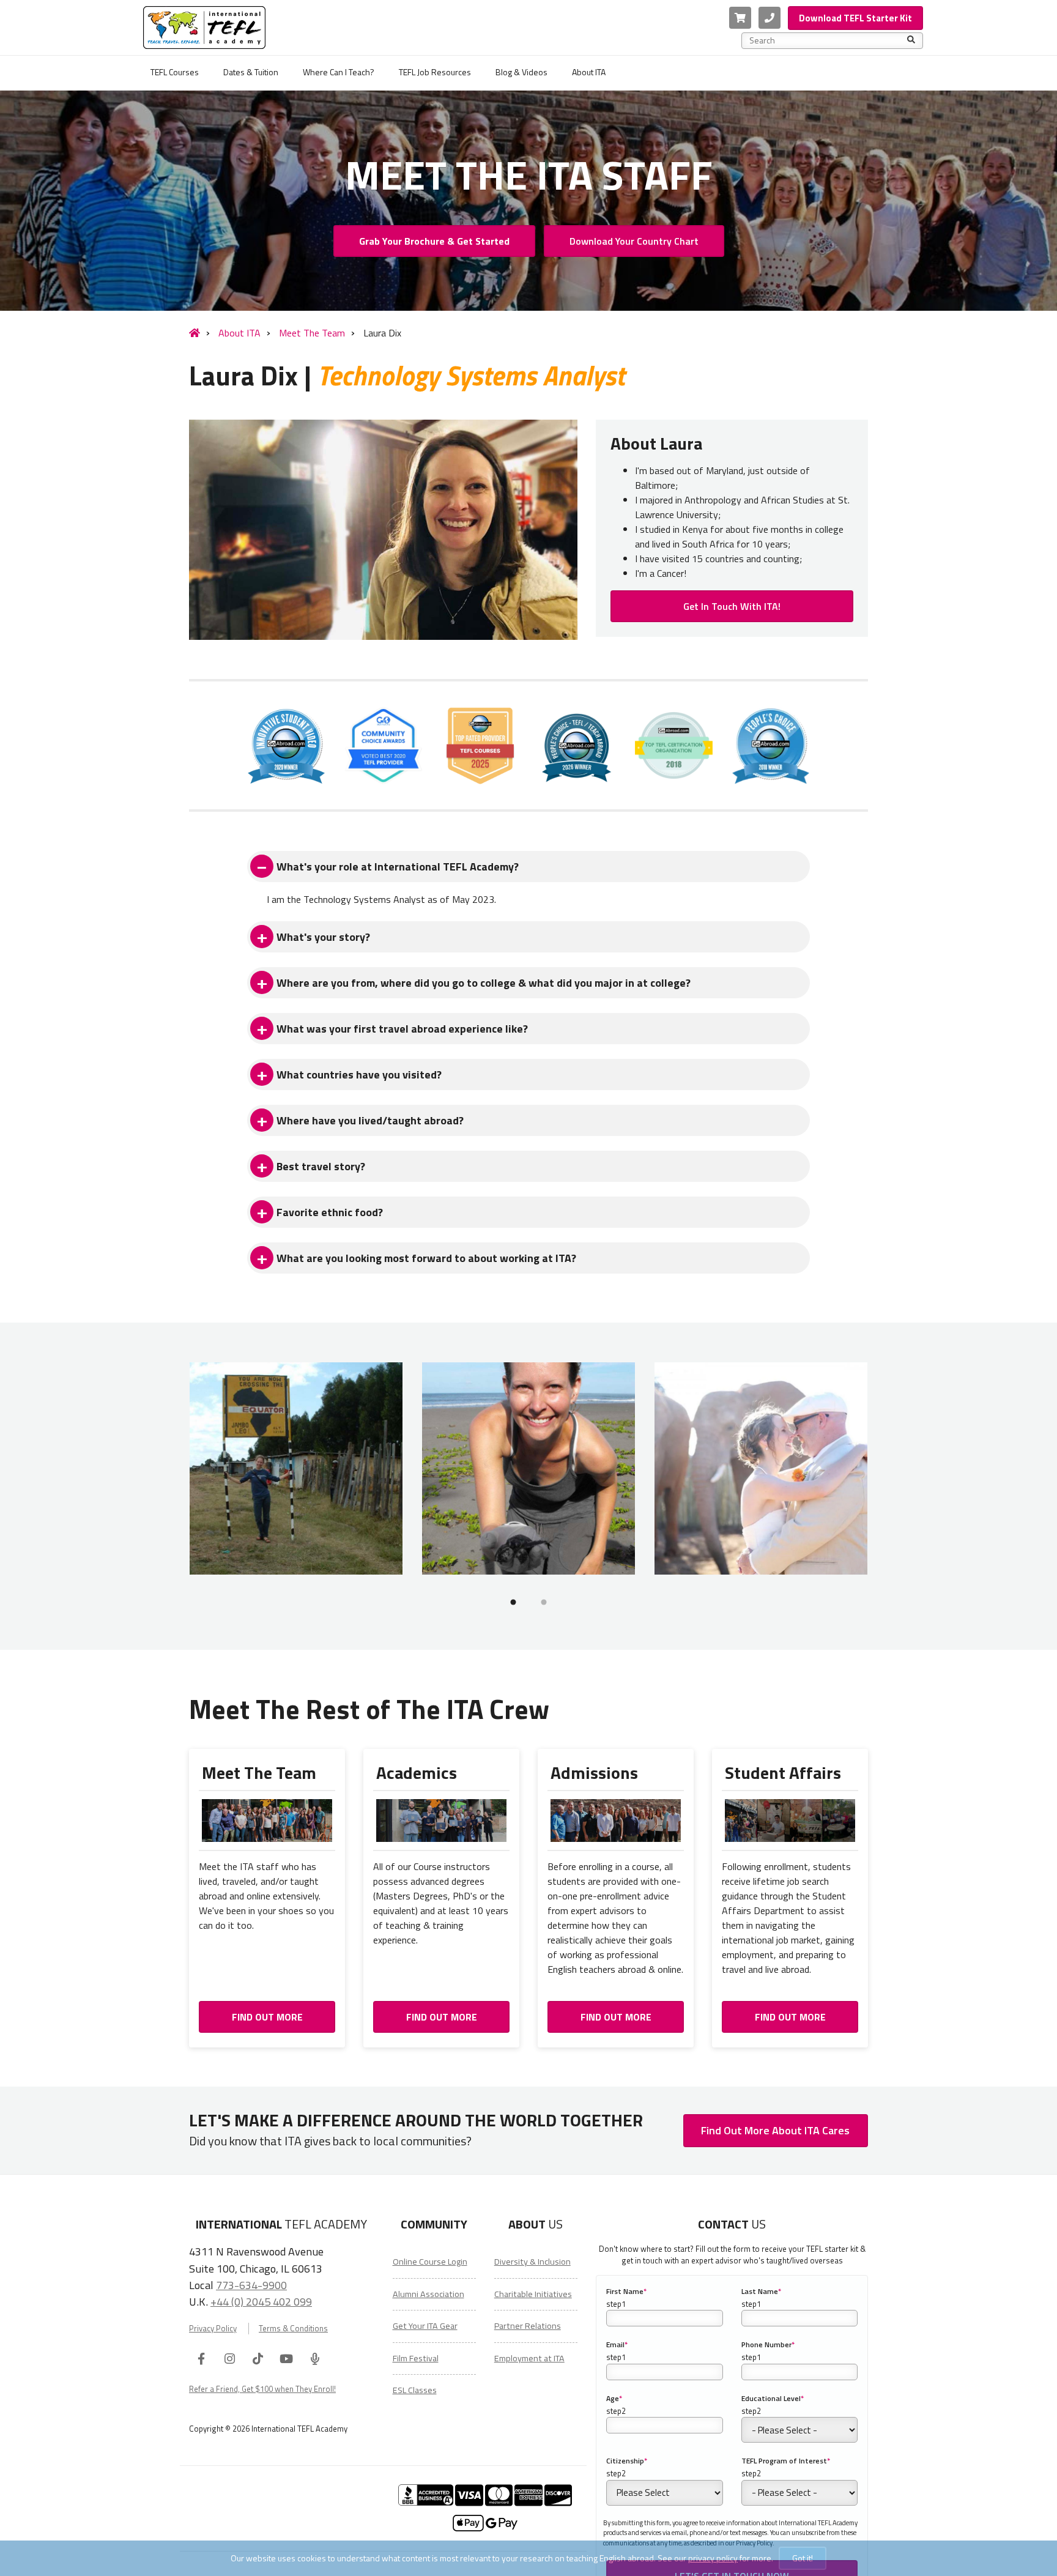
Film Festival (416, 2358)
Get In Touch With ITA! (732, 606)
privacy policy (713, 2558)
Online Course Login (430, 2262)
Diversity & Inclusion (532, 2262)
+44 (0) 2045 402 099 (261, 2301)
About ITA (239, 333)
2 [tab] (544, 1602)
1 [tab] (513, 1602)
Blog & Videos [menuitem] (521, 72)
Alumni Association (428, 2294)
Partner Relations (528, 2326)
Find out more (267, 2017)
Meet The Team (312, 333)
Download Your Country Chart (634, 241)
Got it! (803, 2558)
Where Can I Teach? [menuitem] (339, 72)
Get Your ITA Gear (425, 2326)
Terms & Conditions (293, 2329)
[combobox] (828, 40)
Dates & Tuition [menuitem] (251, 72)
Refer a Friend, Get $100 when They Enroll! (262, 2389)
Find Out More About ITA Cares (775, 2130)
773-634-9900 (251, 2285)
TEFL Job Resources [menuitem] (435, 72)
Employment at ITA (529, 2358)
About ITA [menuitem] (589, 72)
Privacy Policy (213, 2329)
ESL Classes (415, 2390)
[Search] (911, 40)
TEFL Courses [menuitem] (175, 72)
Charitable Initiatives (533, 2294)
